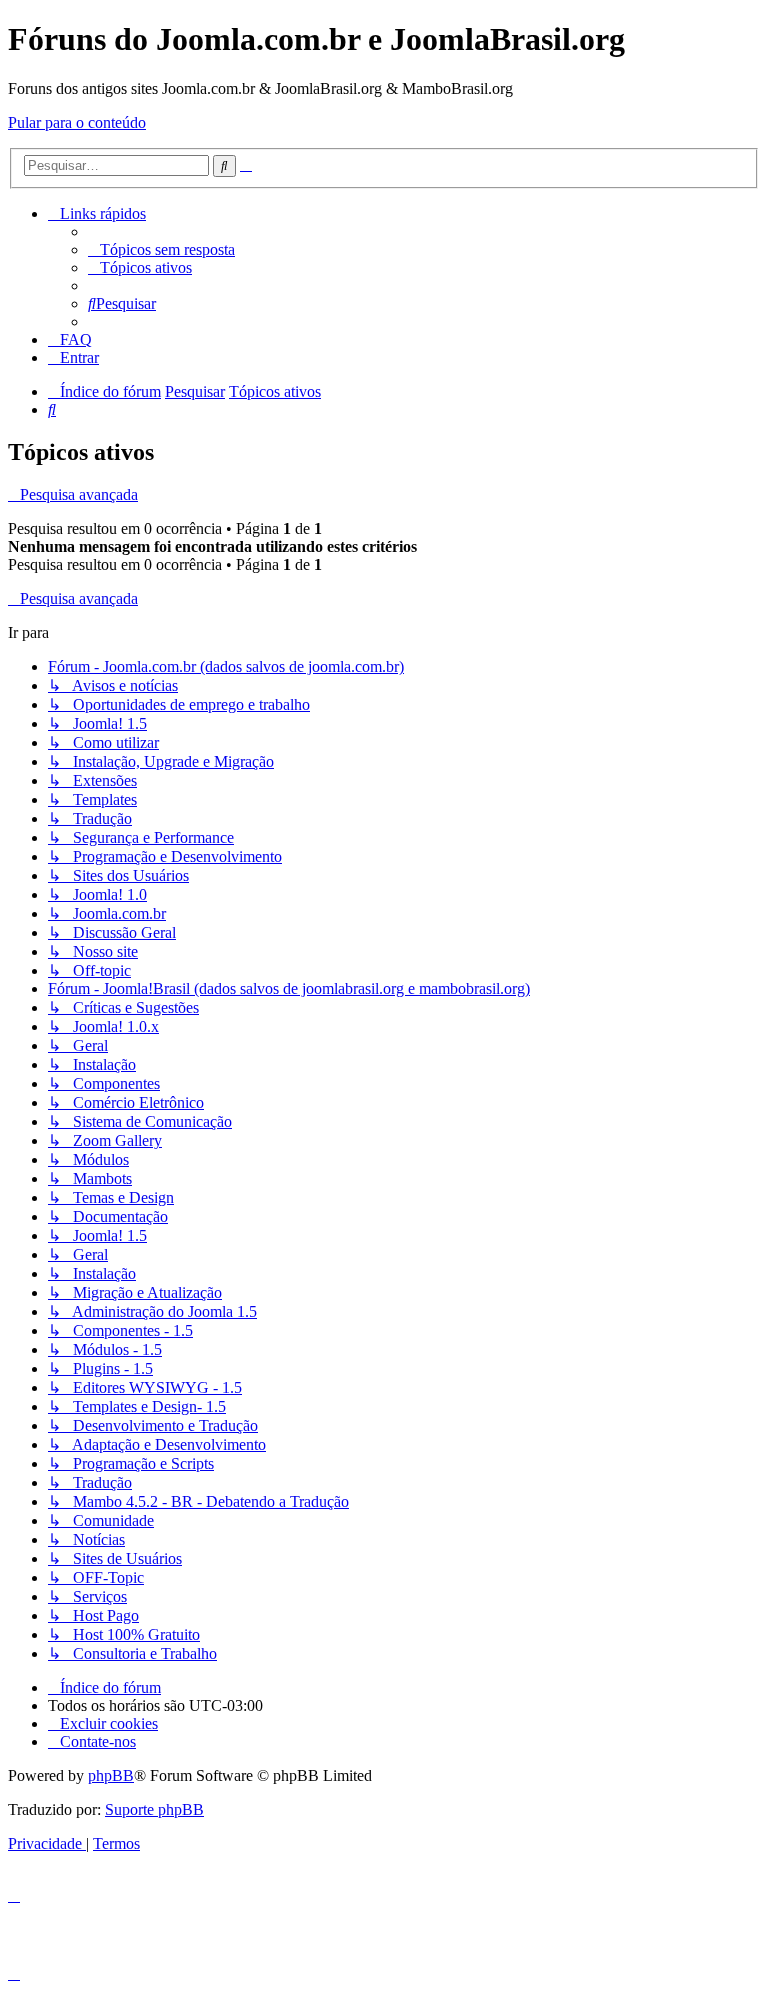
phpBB (111, 1775)
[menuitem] (161, 249)
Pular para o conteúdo (77, 122)
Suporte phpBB (154, 1809)
